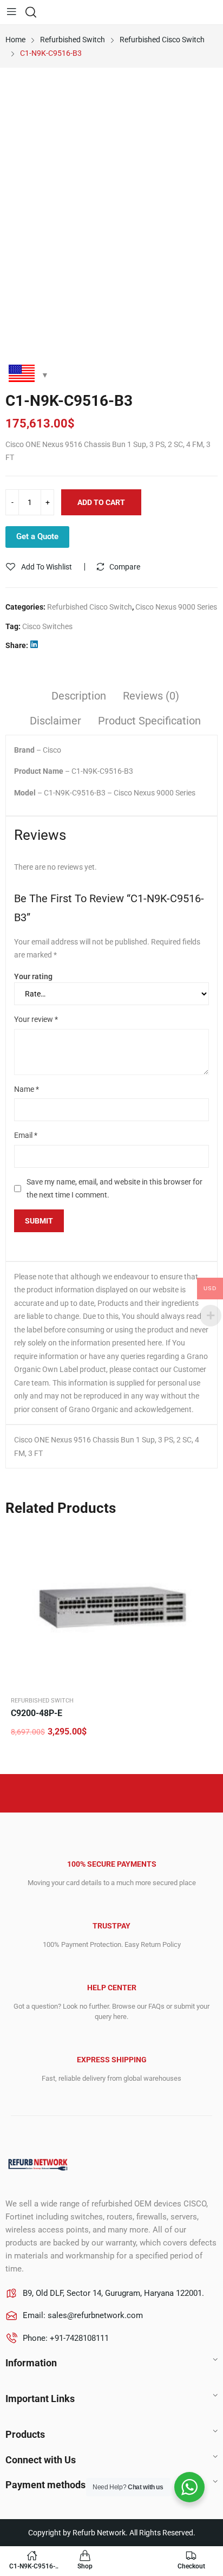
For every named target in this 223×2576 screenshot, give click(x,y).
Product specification (149, 721)
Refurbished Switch (42, 1701)
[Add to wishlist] (204, 1540)
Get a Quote (37, 536)
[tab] (79, 697)
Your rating (33, 976)
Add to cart (101, 502)
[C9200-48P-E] (111, 1607)
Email (26, 1135)
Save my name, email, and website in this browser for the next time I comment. (114, 1189)
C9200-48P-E (37, 1713)
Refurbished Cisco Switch (90, 607)
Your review (36, 1019)
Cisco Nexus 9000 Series (176, 607)
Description (79, 696)
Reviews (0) (151, 696)
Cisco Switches (47, 626)
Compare (125, 567)
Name (27, 1089)
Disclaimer (55, 721)
